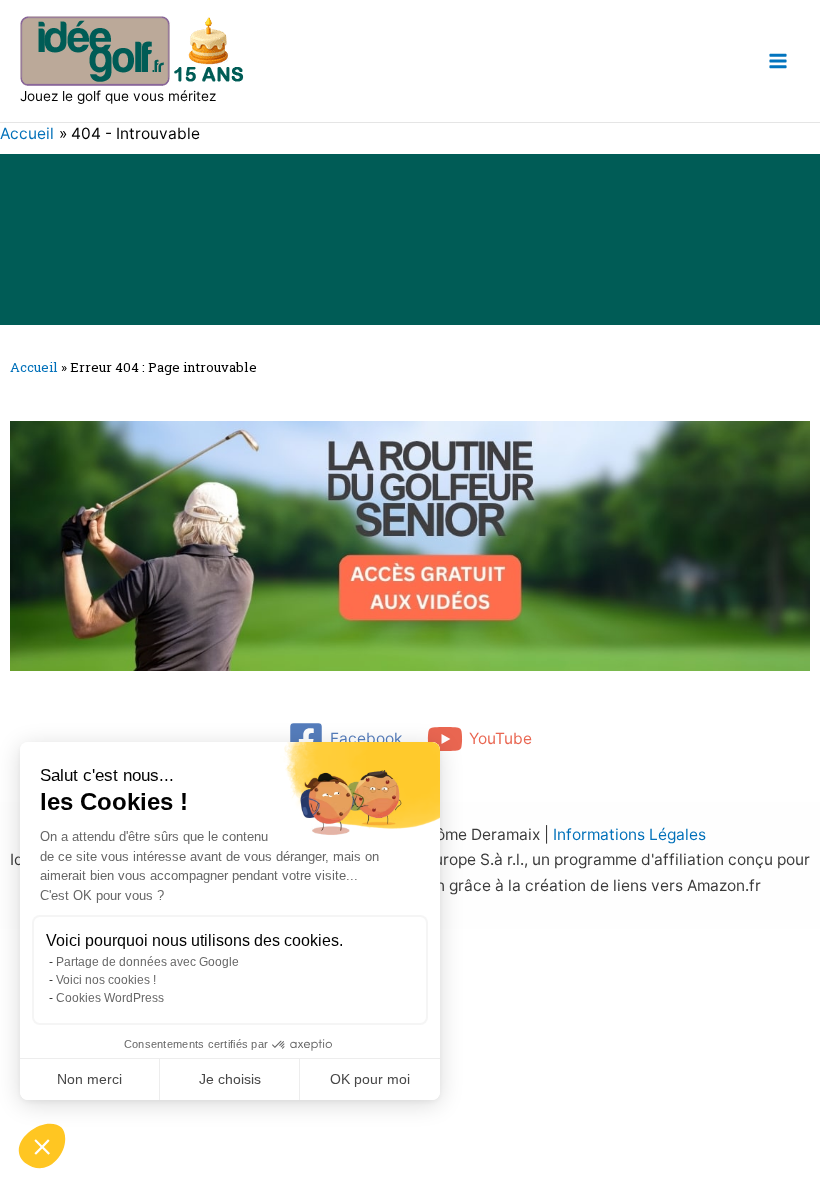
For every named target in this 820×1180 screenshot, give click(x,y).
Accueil (34, 367)
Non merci (89, 1079)
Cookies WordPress (110, 998)
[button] (42, 1146)
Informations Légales (629, 834)
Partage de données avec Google (147, 962)
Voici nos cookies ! (106, 980)
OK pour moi (370, 1079)
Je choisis (230, 1079)
